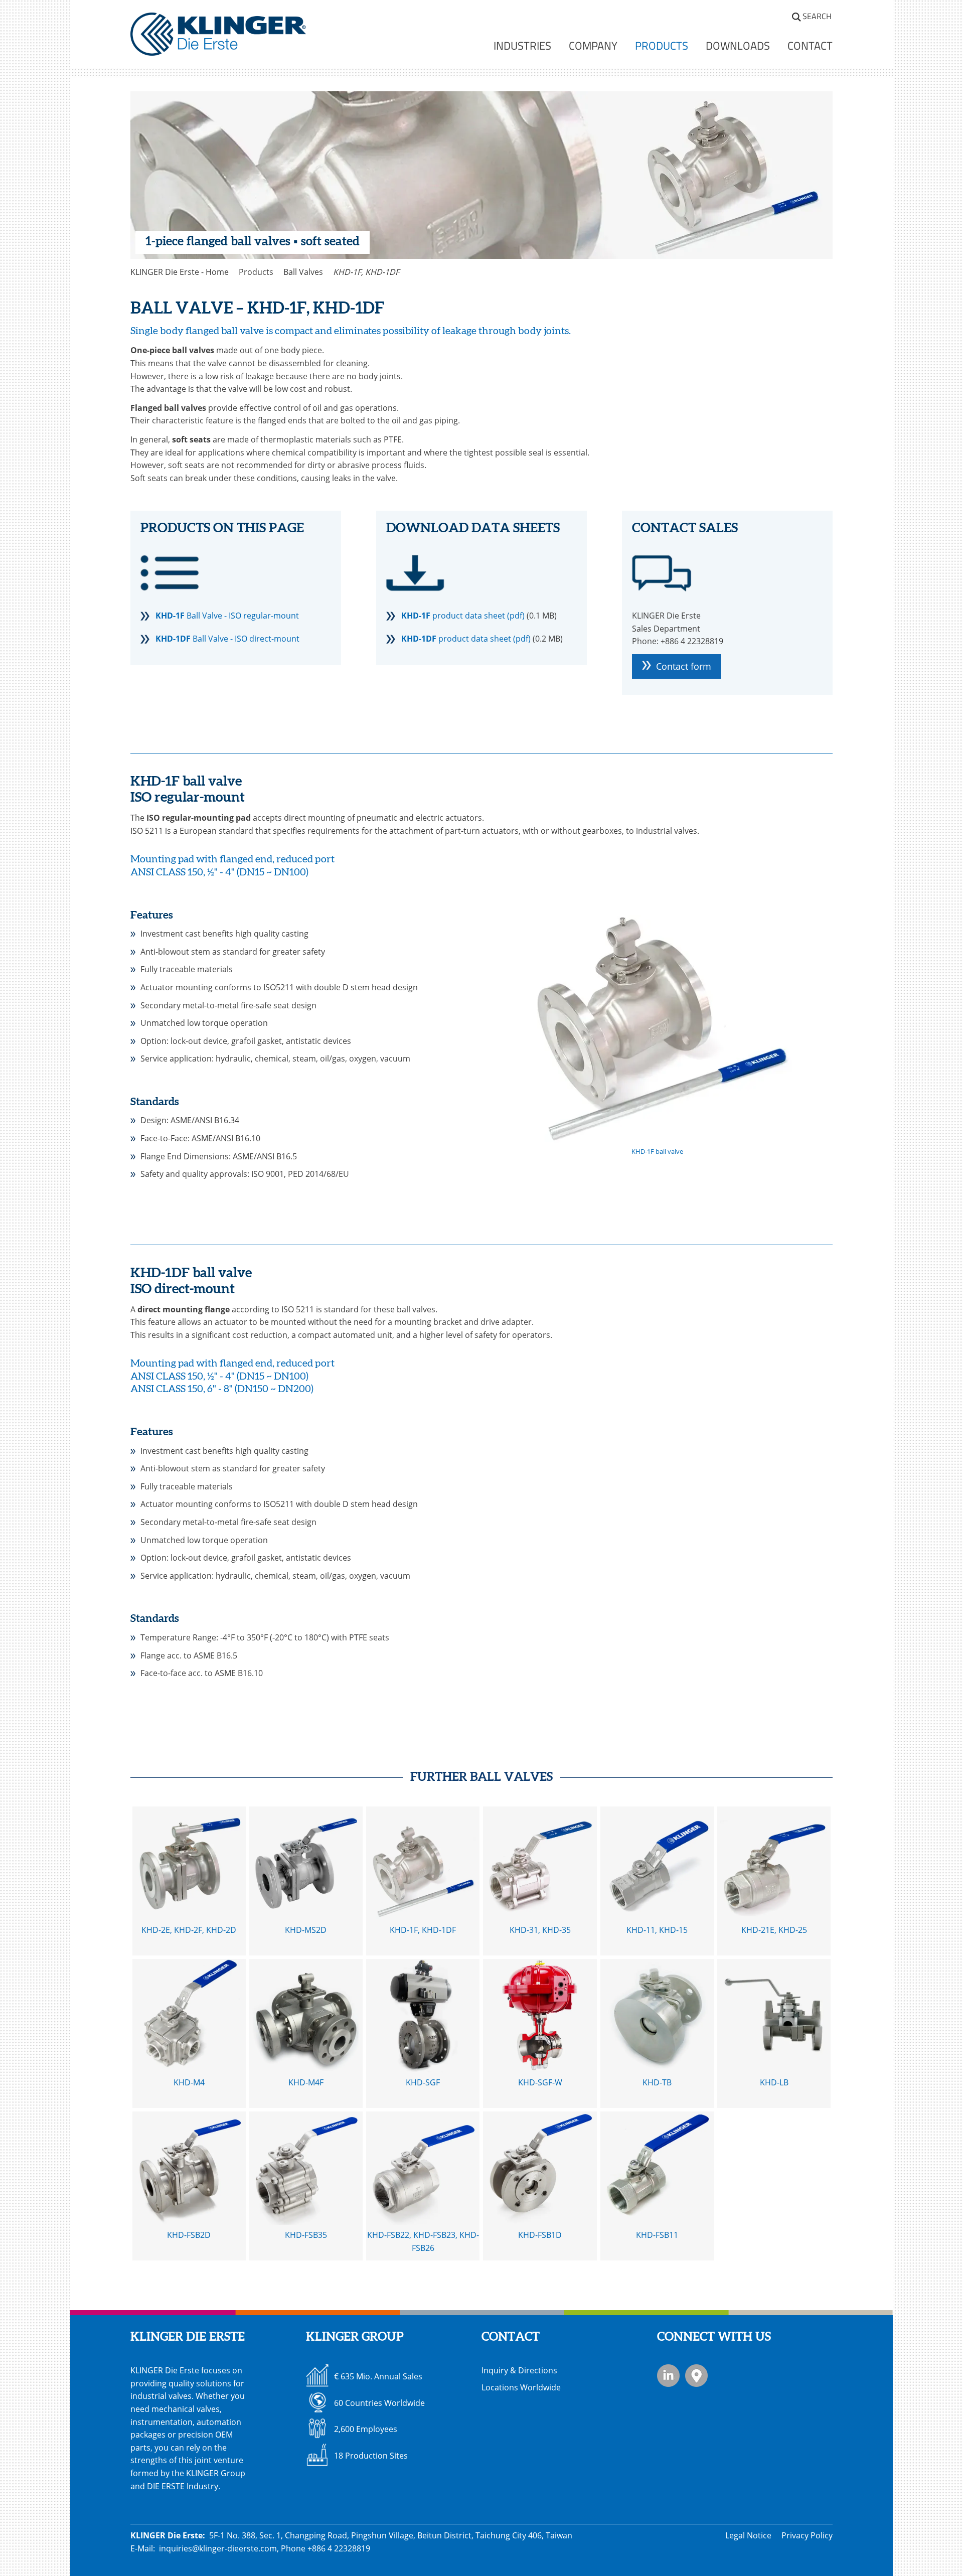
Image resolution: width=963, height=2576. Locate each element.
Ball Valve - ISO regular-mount (227, 616)
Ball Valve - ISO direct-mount (227, 639)
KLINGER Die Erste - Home (180, 272)
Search (817, 16)
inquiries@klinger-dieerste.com (218, 2548)
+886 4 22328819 (339, 2548)
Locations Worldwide (521, 2387)
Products (256, 272)
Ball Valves (303, 272)
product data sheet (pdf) (463, 616)
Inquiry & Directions (519, 2370)
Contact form (684, 666)
